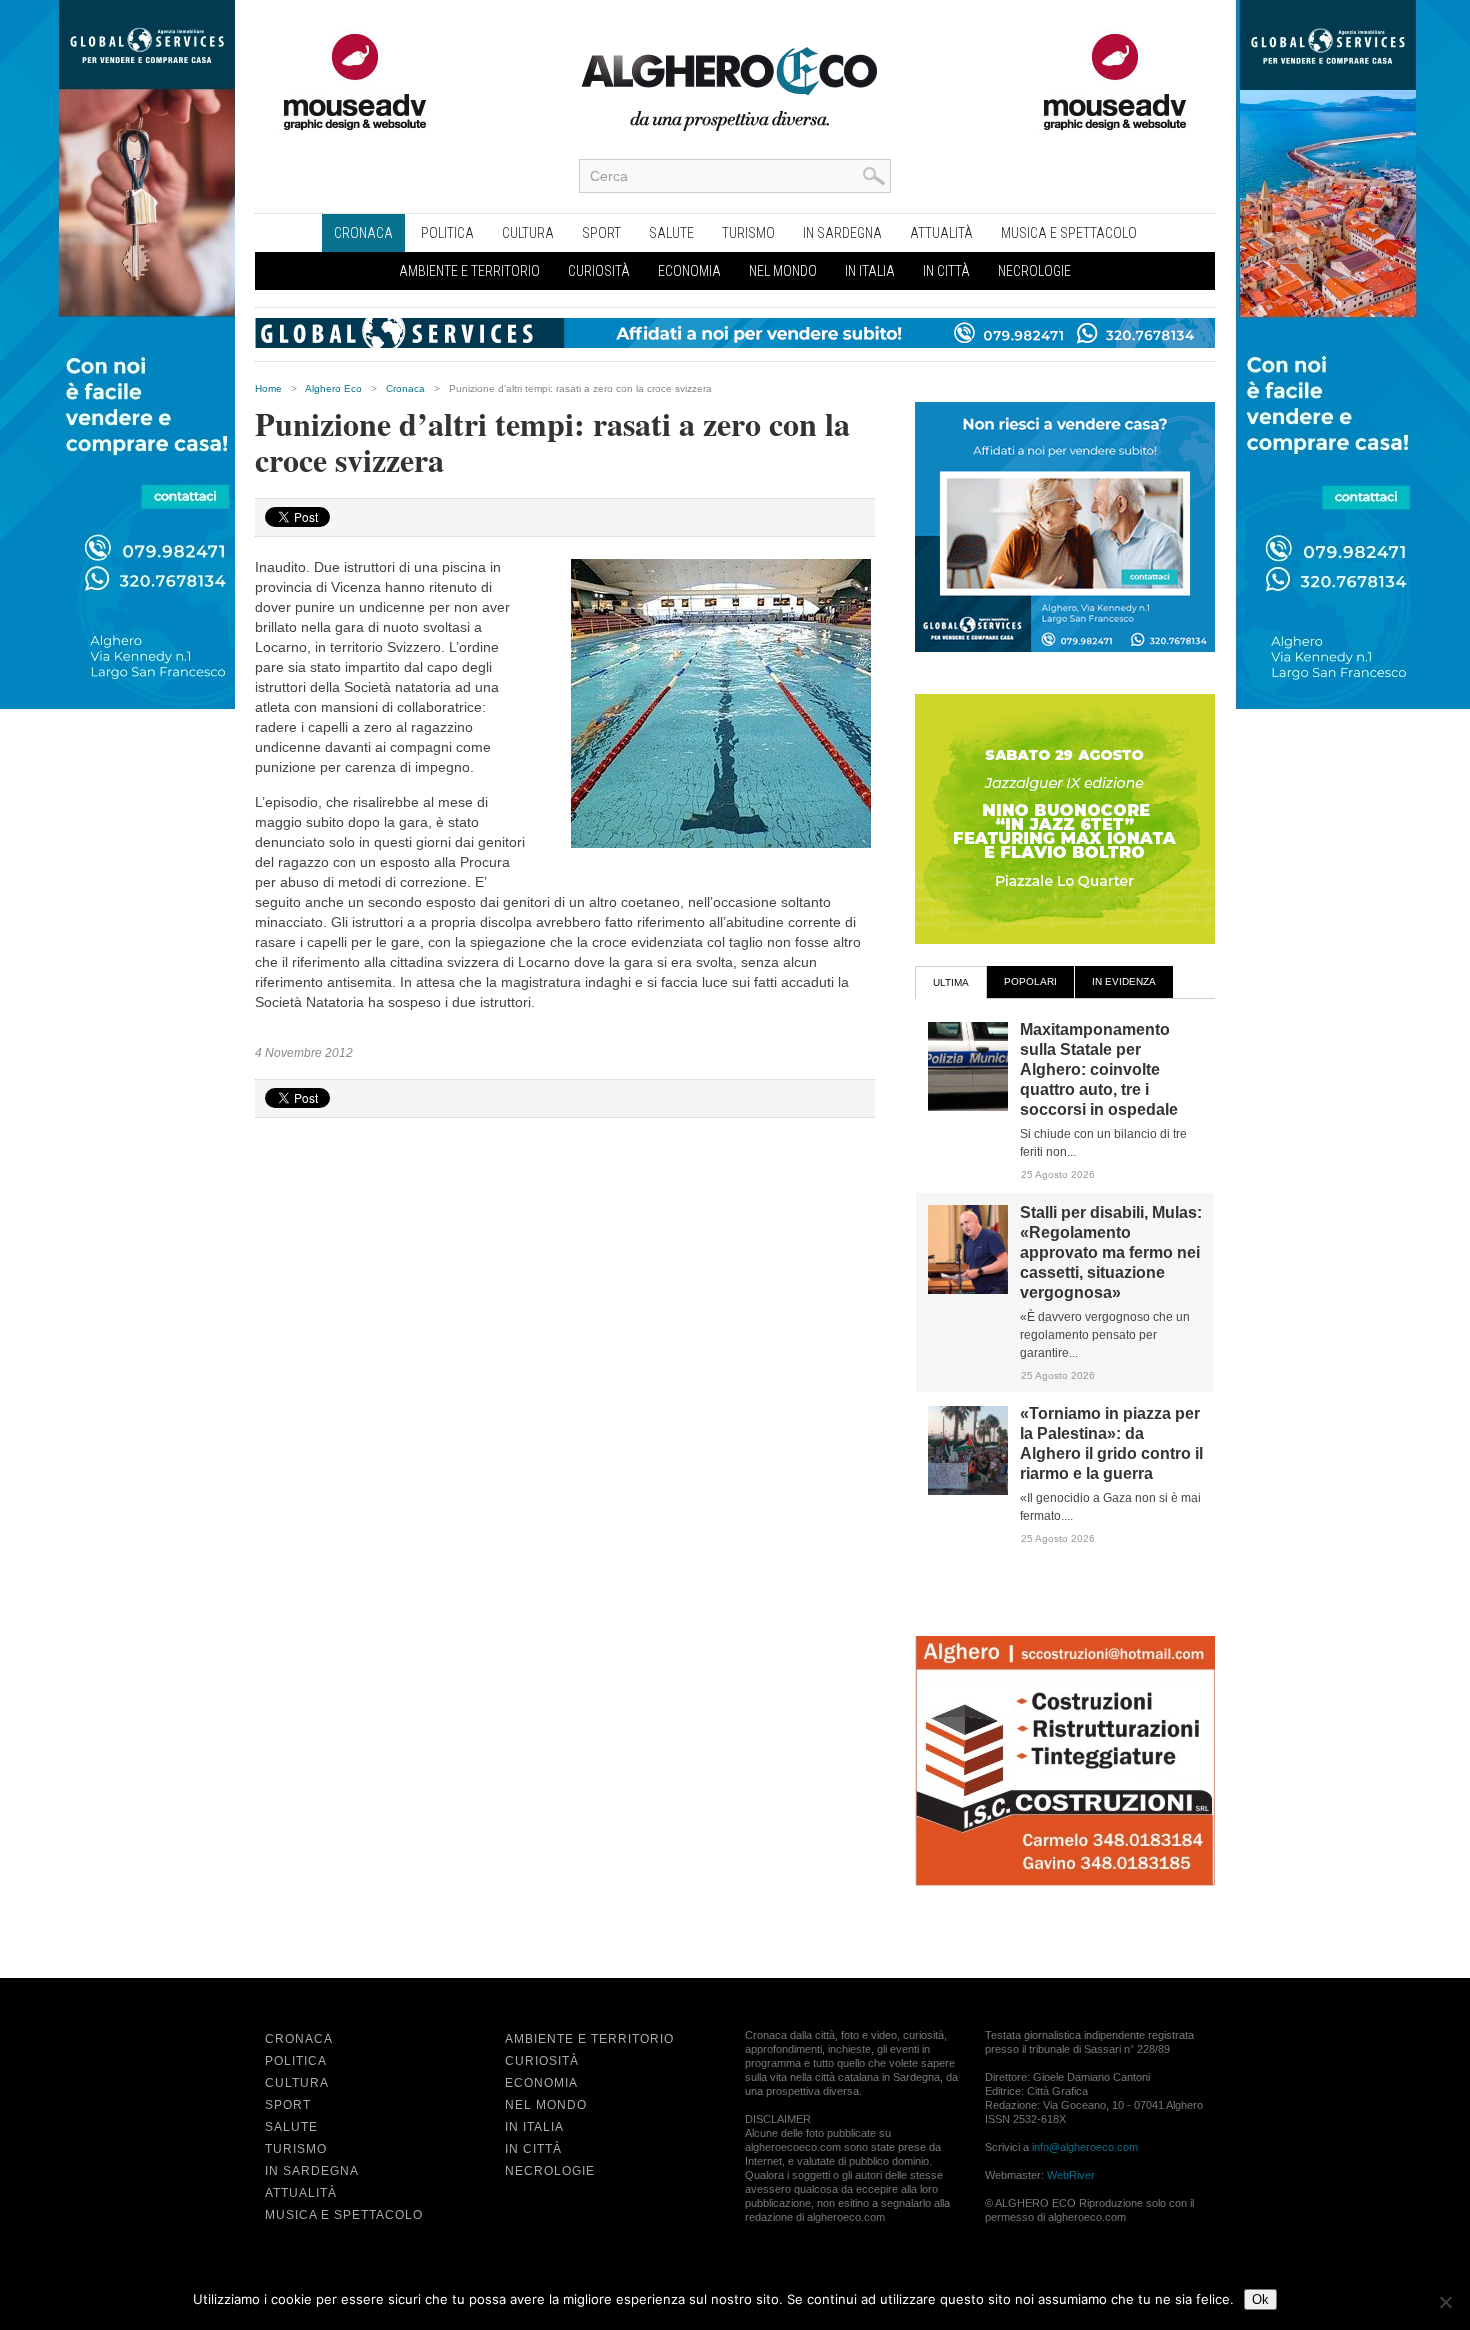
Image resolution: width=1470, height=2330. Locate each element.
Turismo (748, 233)
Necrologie (1034, 271)
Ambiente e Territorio (469, 271)
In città (946, 271)
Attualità (941, 233)
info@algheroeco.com (1085, 2147)
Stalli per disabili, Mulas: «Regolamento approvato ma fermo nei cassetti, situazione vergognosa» (1111, 1252)
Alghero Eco (333, 388)
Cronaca (363, 233)
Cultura (528, 233)
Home (268, 388)
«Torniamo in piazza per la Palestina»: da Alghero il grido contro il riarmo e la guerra (1111, 1443)
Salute (671, 233)
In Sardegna (842, 233)
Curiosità (599, 271)
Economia (689, 271)
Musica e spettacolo (1069, 233)
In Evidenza (1124, 981)
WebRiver (1071, 2175)
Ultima (951, 982)
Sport (601, 233)
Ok (1260, 2299)
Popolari (1030, 981)
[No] (1445, 2302)
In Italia (870, 271)
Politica (447, 233)
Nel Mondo (783, 271)
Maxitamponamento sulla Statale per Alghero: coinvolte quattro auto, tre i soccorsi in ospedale (1099, 1069)
